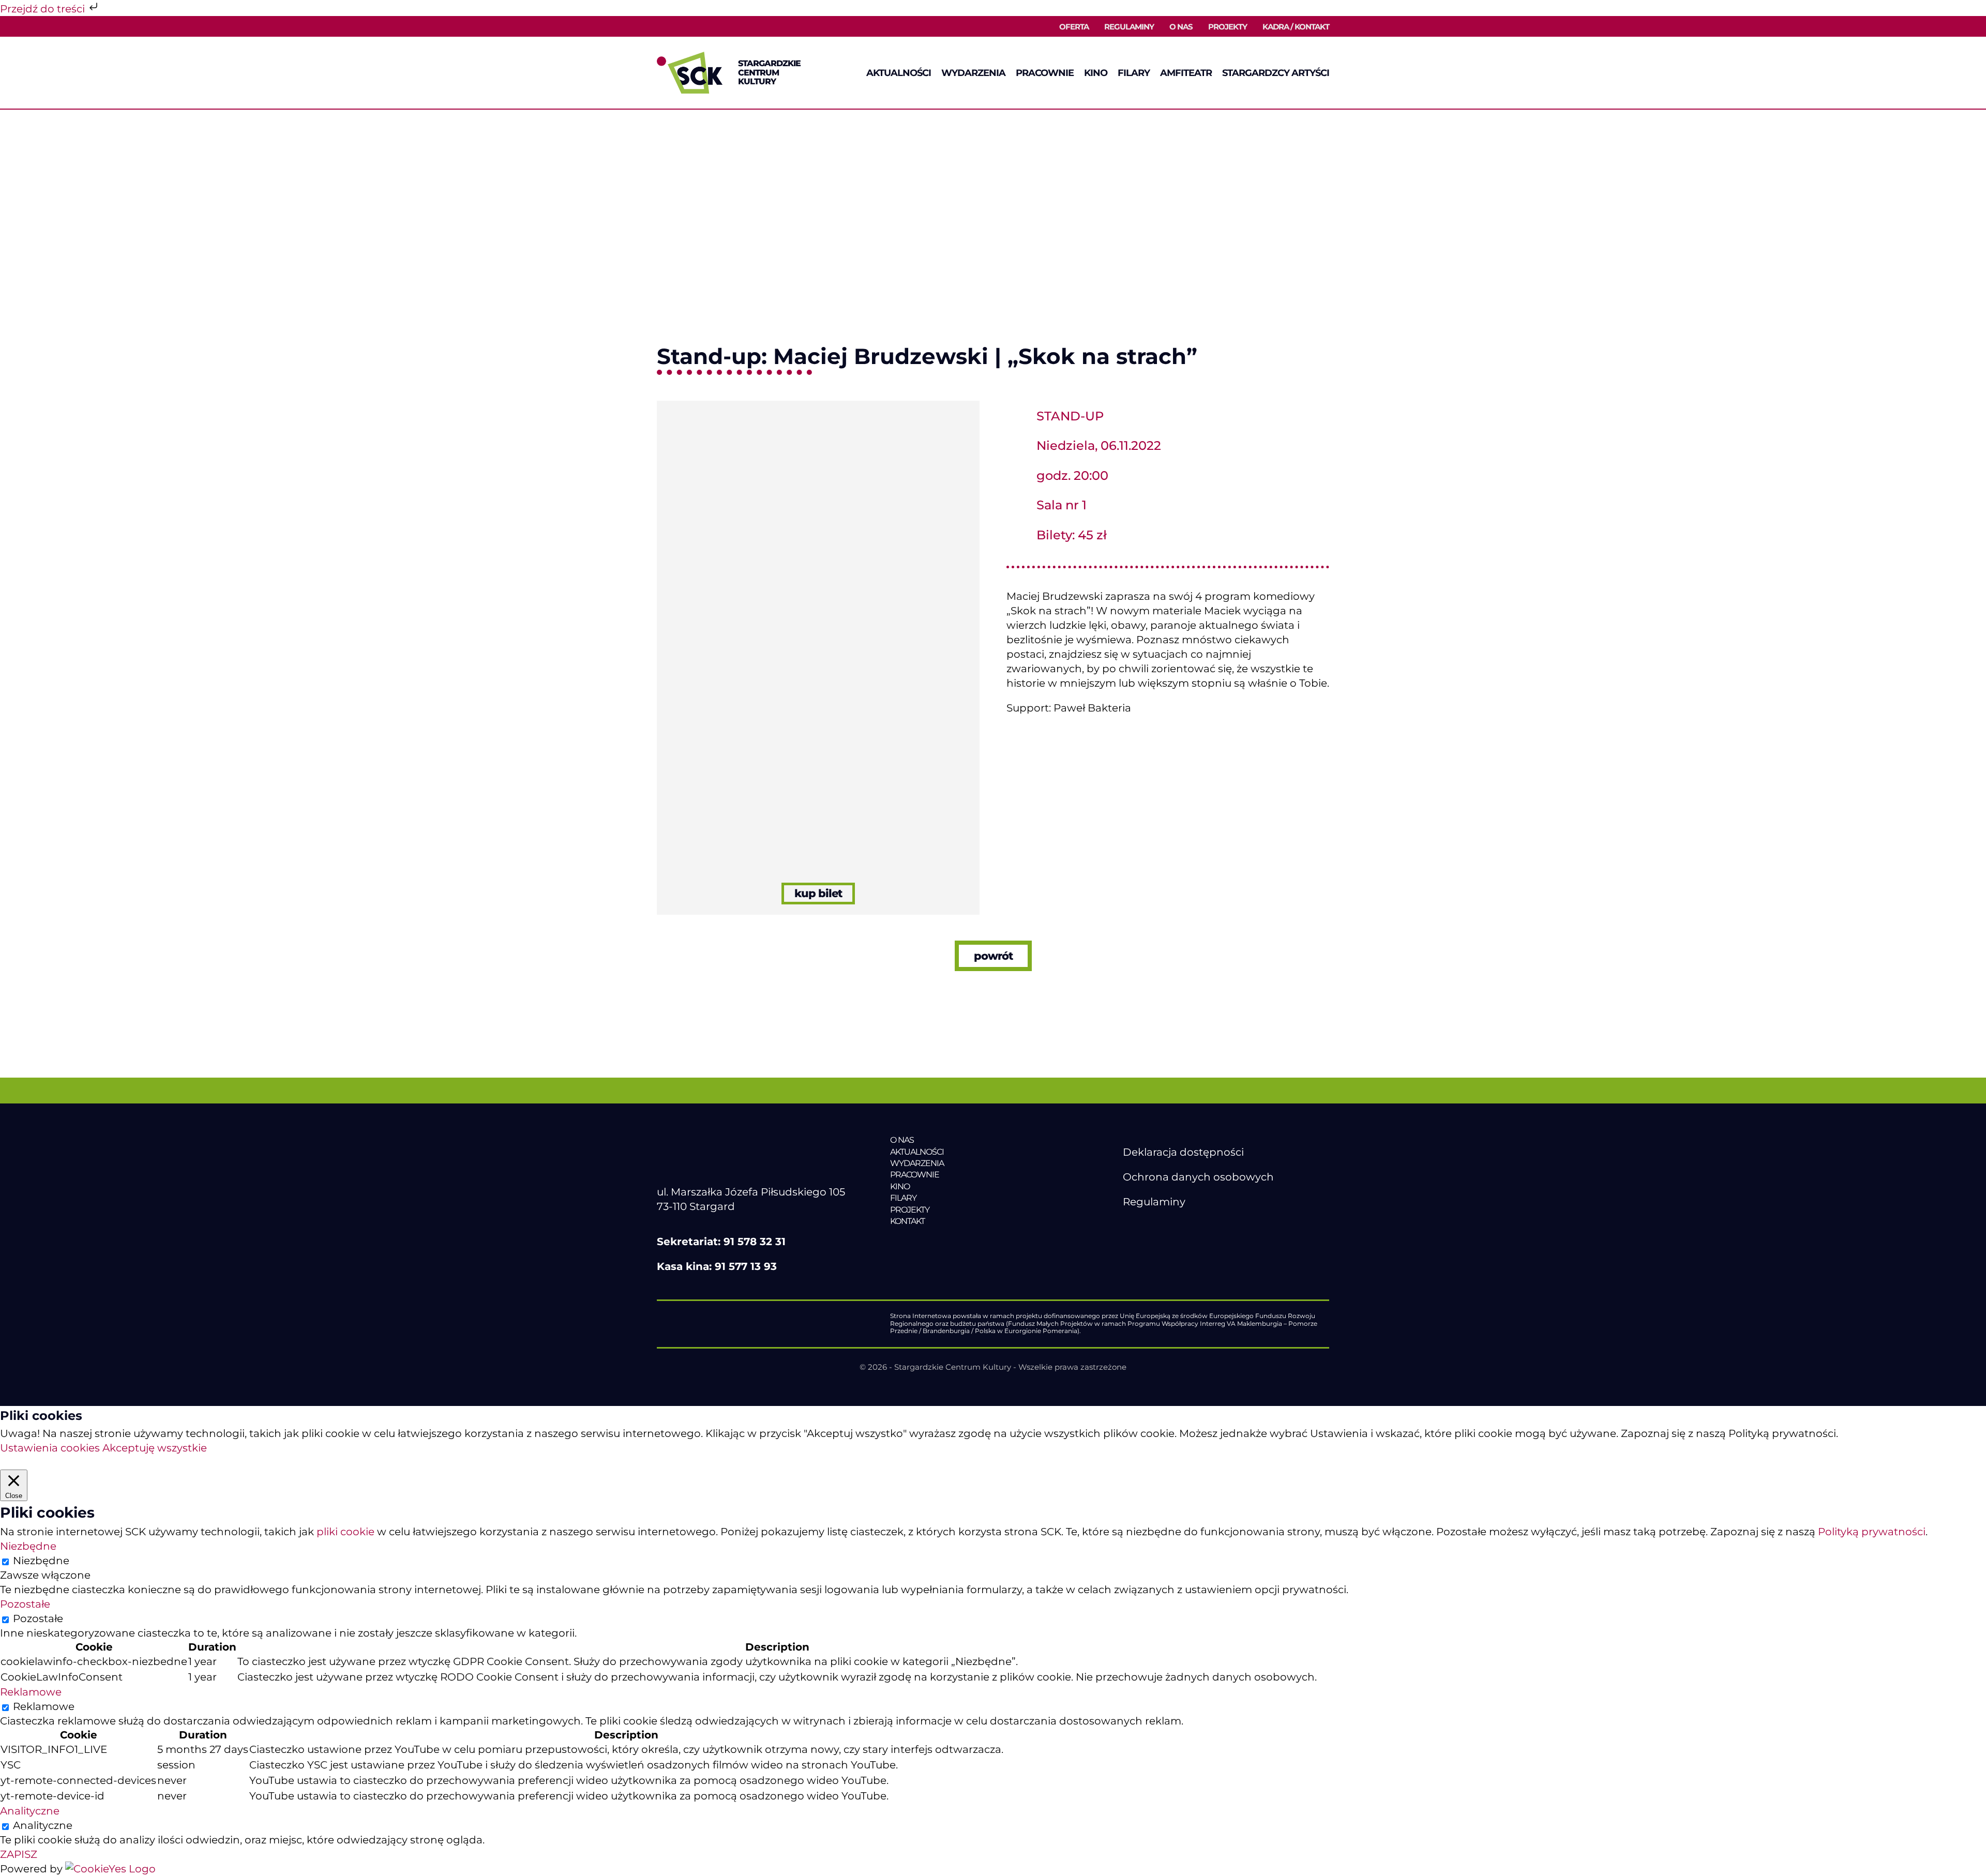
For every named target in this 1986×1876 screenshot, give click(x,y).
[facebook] (1129, 1227)
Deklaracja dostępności (1183, 1152)
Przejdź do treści (44, 9)
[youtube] (1150, 1227)
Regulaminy (1154, 1202)
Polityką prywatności (1872, 1532)
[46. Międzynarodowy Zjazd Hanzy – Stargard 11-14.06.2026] (961, 1243)
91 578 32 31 (755, 1242)
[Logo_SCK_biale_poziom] (748, 1140)
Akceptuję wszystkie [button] (155, 1448)
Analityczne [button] (30, 1811)
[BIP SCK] (1144, 1244)
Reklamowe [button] (31, 1692)
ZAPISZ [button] (19, 1854)
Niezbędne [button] (28, 1546)
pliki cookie (345, 1532)
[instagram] (1172, 1227)
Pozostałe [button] (25, 1604)
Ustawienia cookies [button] (50, 1448)
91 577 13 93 (746, 1266)
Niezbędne (41, 1561)
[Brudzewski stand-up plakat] (818, 406)
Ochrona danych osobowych (1198, 1177)
